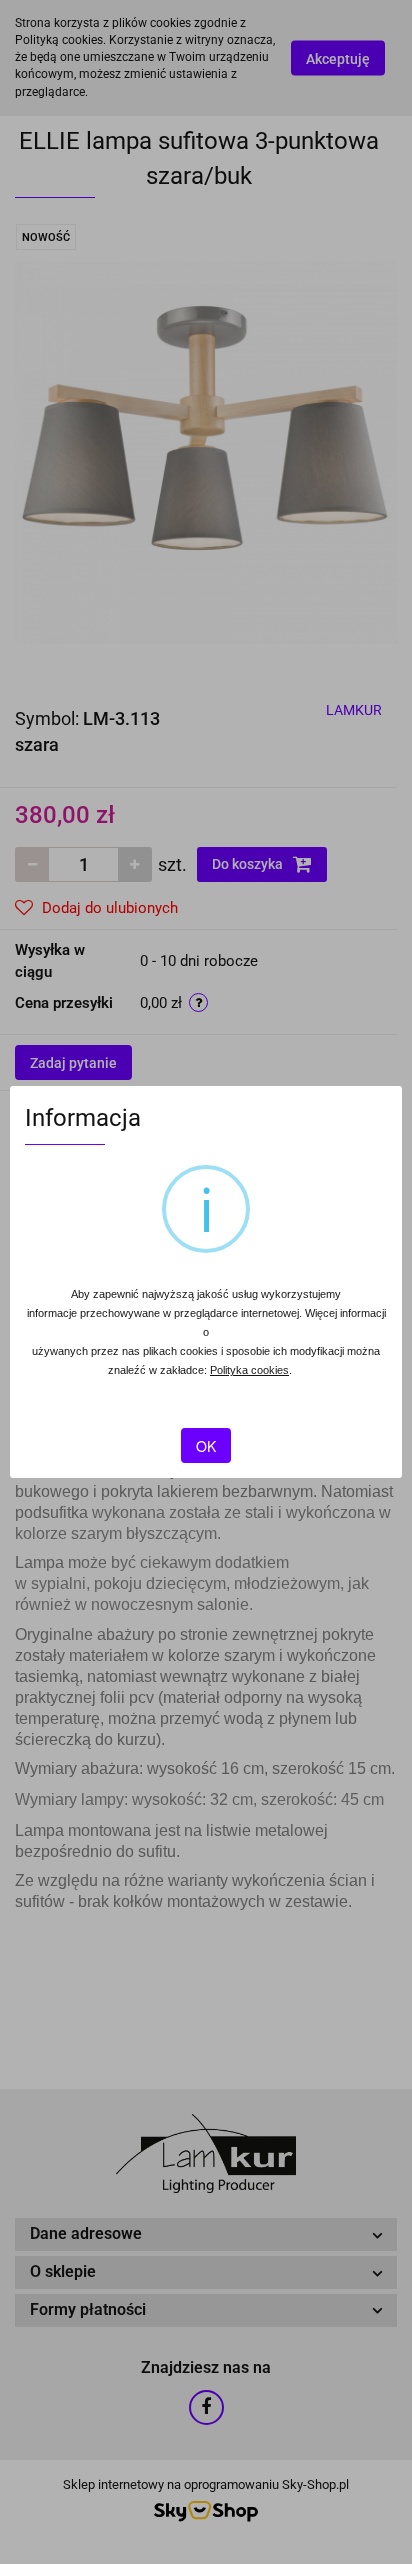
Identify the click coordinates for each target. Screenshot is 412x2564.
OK (206, 1446)
